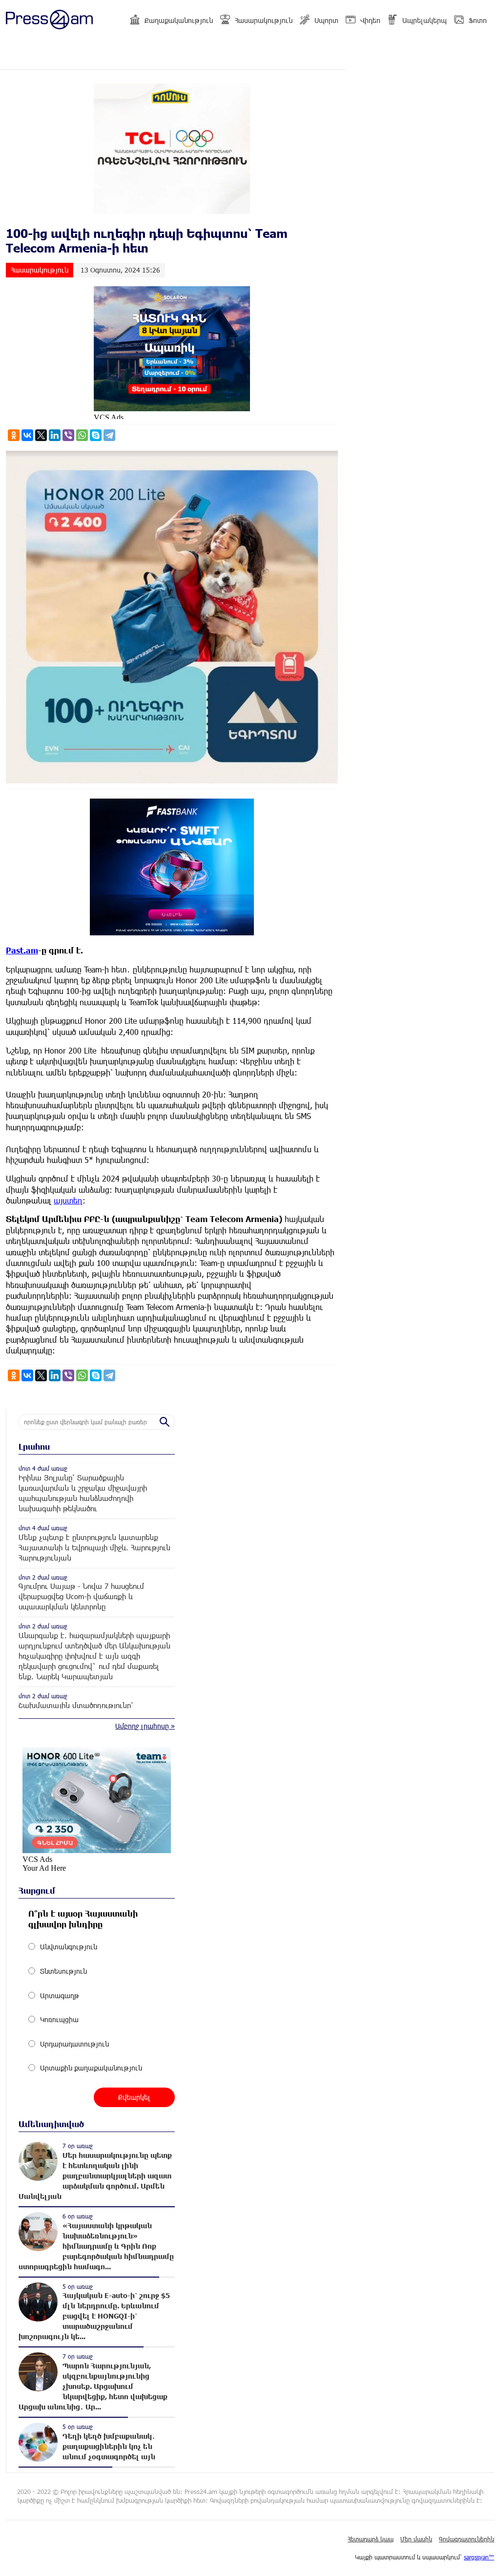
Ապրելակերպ (425, 20)
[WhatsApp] (82, 435)
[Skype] (96, 435)
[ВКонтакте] (27, 435)
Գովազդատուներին (467, 2539)
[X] (41, 435)
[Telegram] (109, 435)
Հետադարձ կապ (371, 2539)
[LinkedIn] (55, 435)
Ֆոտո (478, 20)
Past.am (22, 950)
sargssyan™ (479, 2557)
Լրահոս (34, 1446)
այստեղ (68, 1200)
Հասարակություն (264, 20)
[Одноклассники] (14, 435)
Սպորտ (326, 20)
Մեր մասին (416, 2539)
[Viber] (68, 435)
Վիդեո (370, 20)
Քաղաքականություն (179, 20)
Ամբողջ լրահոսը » (145, 1726)
